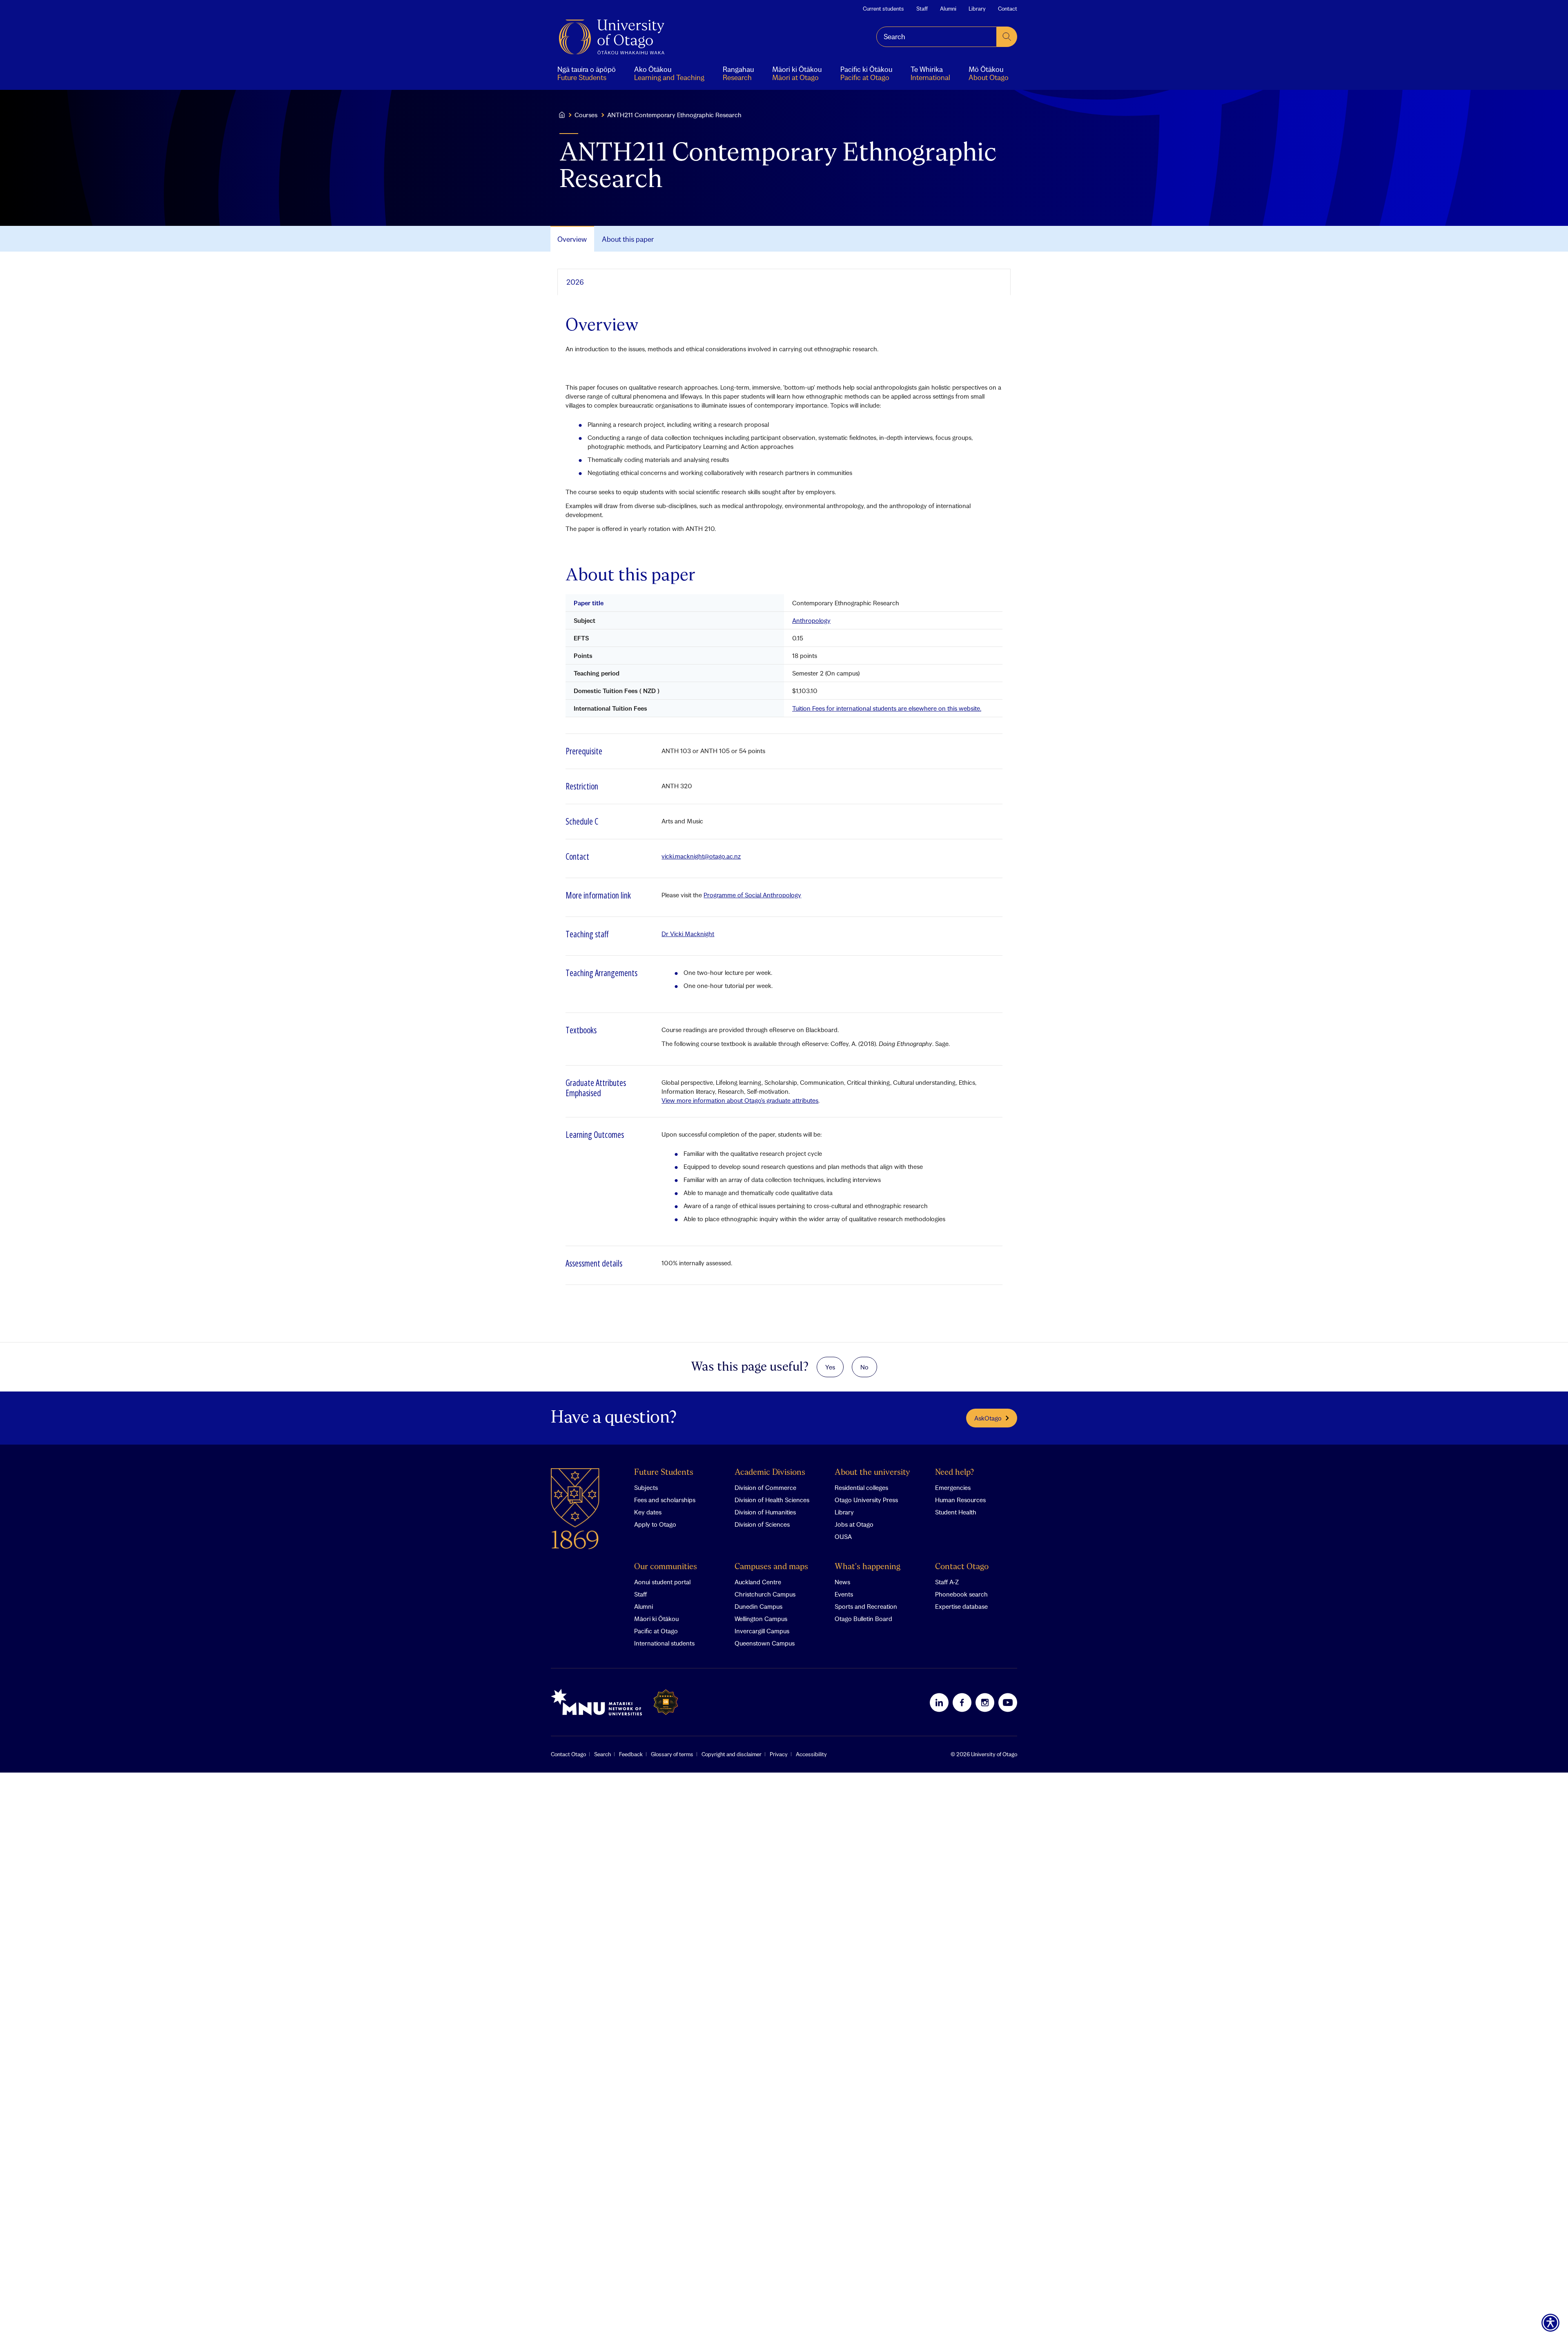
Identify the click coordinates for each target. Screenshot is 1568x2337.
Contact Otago (962, 1567)
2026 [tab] (575, 282)
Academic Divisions (770, 1473)
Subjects (646, 1487)
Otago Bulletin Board (863, 1619)
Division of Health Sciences (772, 1500)
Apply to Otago (655, 1524)
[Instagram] (985, 1702)
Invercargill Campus (762, 1631)
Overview (572, 239)
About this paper (628, 239)
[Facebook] (962, 1702)
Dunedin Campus (758, 1606)
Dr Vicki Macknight (688, 934)
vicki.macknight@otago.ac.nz (701, 856)
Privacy (779, 1754)
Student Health (956, 1512)
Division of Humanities (765, 1512)
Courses (586, 115)
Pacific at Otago (656, 1631)
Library (977, 9)
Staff (922, 9)
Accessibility (811, 1754)
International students (664, 1643)
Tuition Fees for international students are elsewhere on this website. (887, 708)
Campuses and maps (771, 1567)
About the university (872, 1473)
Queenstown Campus (765, 1643)
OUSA (843, 1536)
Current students (883, 9)
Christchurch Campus (765, 1594)
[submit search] (1007, 37)
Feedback (631, 1754)
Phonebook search (961, 1594)
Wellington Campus (761, 1619)
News (842, 1582)
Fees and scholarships (665, 1500)
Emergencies (953, 1487)
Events (844, 1594)
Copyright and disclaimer (732, 1754)
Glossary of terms (672, 1754)
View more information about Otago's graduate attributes (740, 1100)
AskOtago (988, 1418)
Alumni (948, 9)
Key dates (648, 1512)
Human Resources (960, 1500)
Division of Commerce (765, 1487)
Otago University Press (866, 1500)
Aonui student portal (662, 1582)
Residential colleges (861, 1487)
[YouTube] (1008, 1702)
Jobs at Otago (854, 1524)
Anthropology (811, 620)
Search (602, 1754)
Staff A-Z (947, 1582)
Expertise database (961, 1606)
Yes (830, 1367)
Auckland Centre (758, 1582)
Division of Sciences (762, 1524)
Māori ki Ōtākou (656, 1619)
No (864, 1367)
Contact (1008, 9)
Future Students (664, 1473)
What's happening (868, 1567)
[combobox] (937, 37)
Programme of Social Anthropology (752, 895)
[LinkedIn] (939, 1702)
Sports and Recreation (866, 1606)
